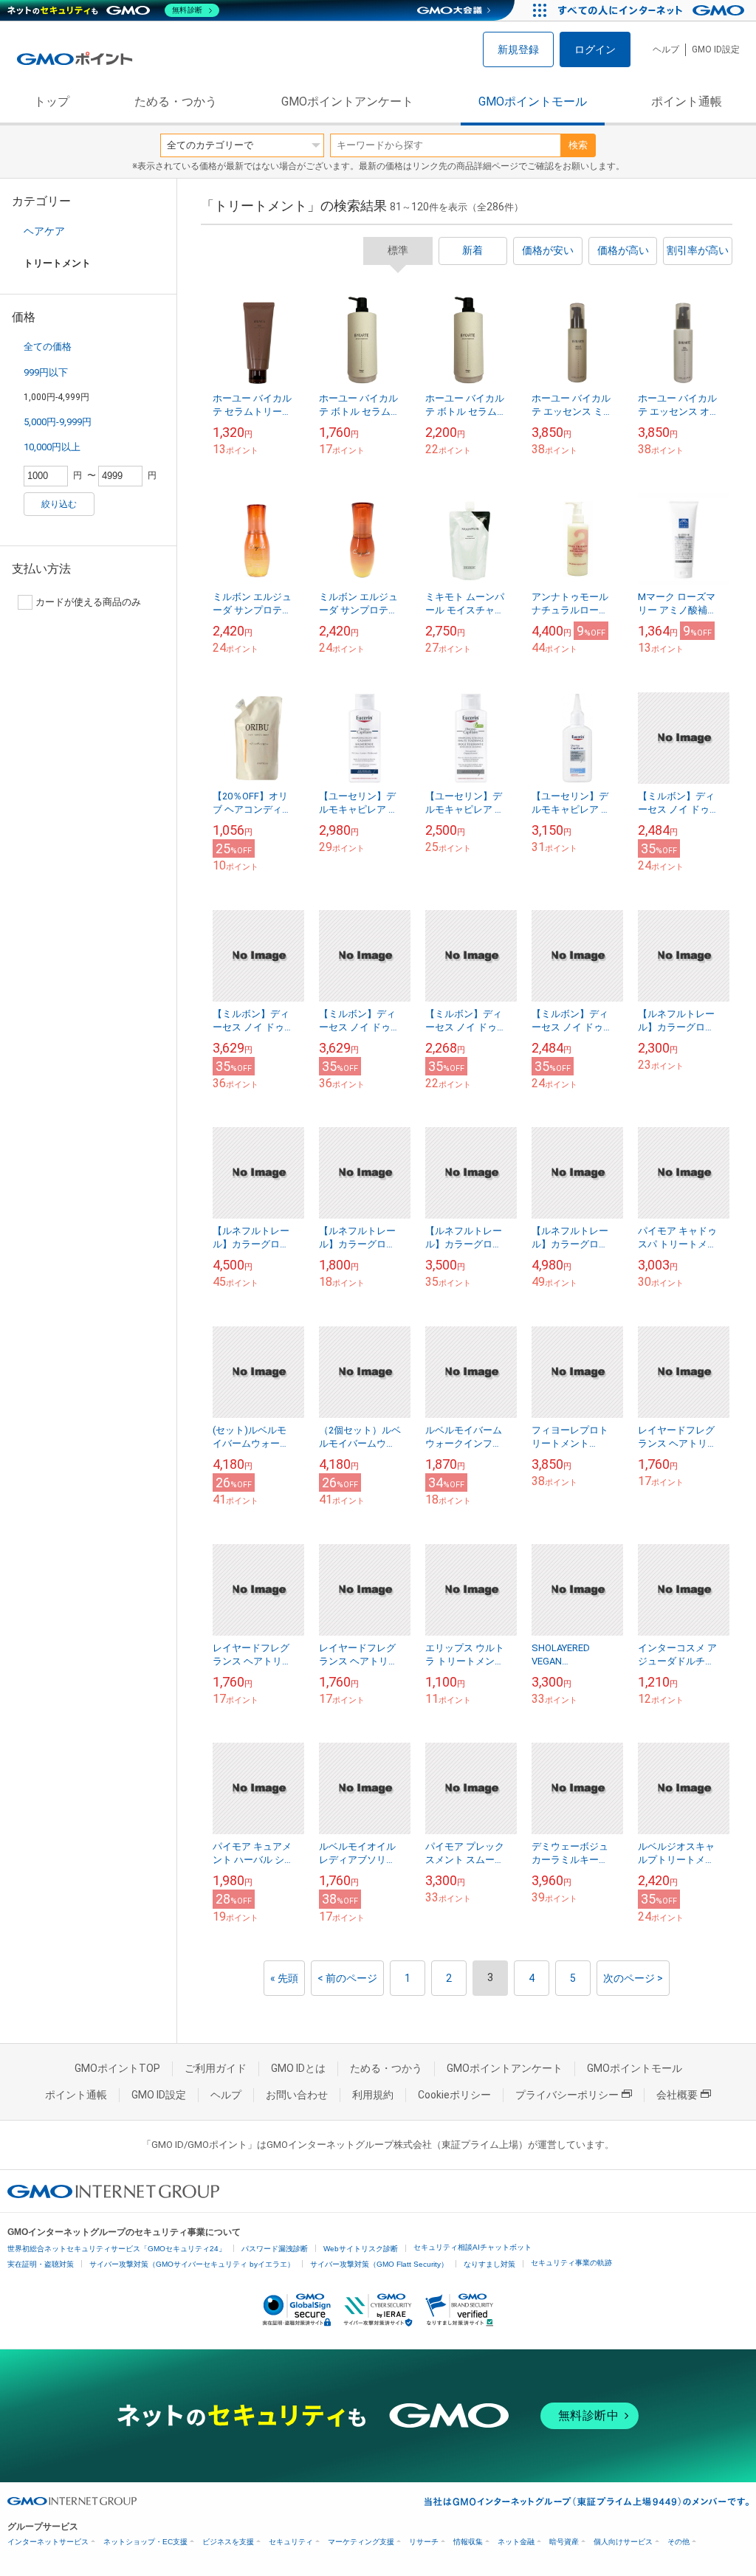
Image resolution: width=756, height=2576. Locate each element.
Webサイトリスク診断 (361, 2249)
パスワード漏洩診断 (275, 2249)
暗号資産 (564, 2542)
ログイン (595, 49)
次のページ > (633, 1978)
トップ (52, 101)
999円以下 (46, 372)
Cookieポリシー (454, 2095)
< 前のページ (347, 1978)
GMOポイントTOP (117, 2068)
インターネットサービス (48, 2542)
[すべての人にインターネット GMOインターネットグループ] (653, 10)
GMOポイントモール (533, 101)
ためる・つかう (176, 101)
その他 (678, 2542)
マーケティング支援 (361, 2542)
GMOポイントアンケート (347, 101)
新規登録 (518, 49)
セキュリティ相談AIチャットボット (472, 2247)
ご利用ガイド (216, 2068)
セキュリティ (291, 2542)
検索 (578, 145)
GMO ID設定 (716, 49)
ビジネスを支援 (228, 2542)
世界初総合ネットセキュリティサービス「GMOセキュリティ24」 (117, 2249)
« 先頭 (284, 1978)
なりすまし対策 (489, 2264)
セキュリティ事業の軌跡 (571, 2263)
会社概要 (677, 2095)
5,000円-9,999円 (58, 422)
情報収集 (468, 2542)
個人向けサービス (623, 2542)
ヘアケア (44, 231)
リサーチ (424, 2542)
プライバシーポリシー (567, 2095)
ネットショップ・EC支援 (145, 2542)
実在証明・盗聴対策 (41, 2264)
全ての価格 (48, 347)
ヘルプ (666, 49)
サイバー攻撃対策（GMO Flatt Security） (379, 2264)
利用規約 (373, 2095)
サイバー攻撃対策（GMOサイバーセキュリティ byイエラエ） (192, 2264)
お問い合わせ (297, 2095)
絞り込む (59, 504)
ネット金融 (516, 2542)
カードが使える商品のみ (88, 602)
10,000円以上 (52, 447)
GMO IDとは (298, 2068)
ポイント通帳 (687, 101)
